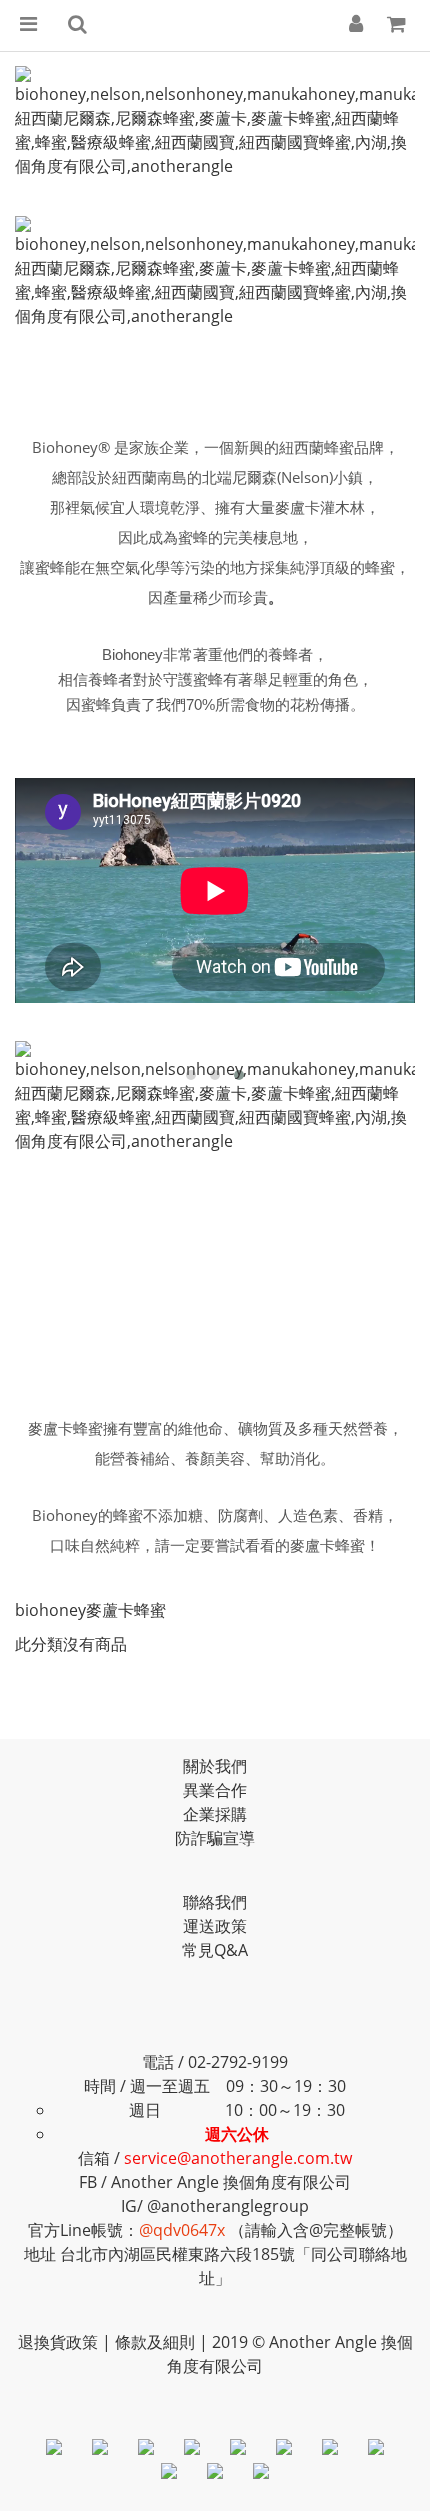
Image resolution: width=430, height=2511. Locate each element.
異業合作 (215, 1790)
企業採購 (215, 1814)
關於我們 (215, 1766)
